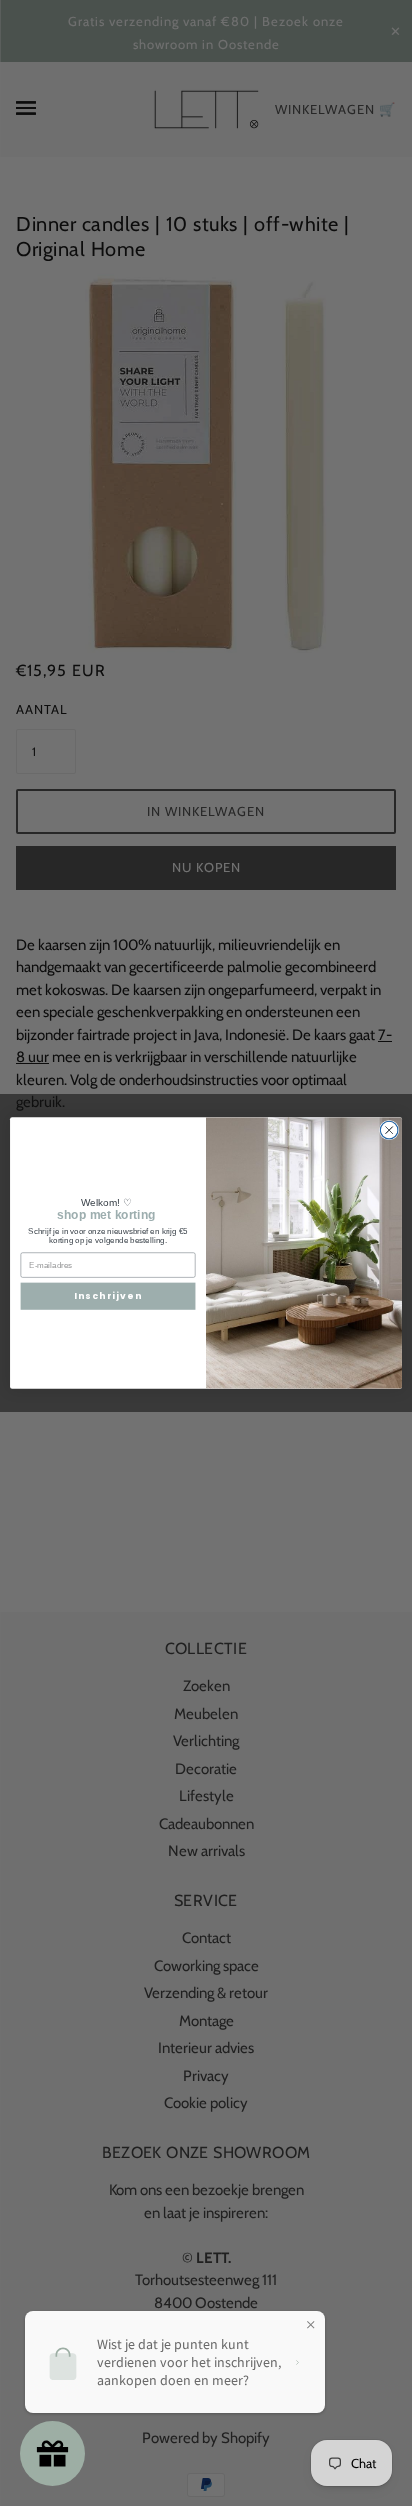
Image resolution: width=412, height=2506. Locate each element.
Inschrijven (108, 1296)
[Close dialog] (389, 1130)
